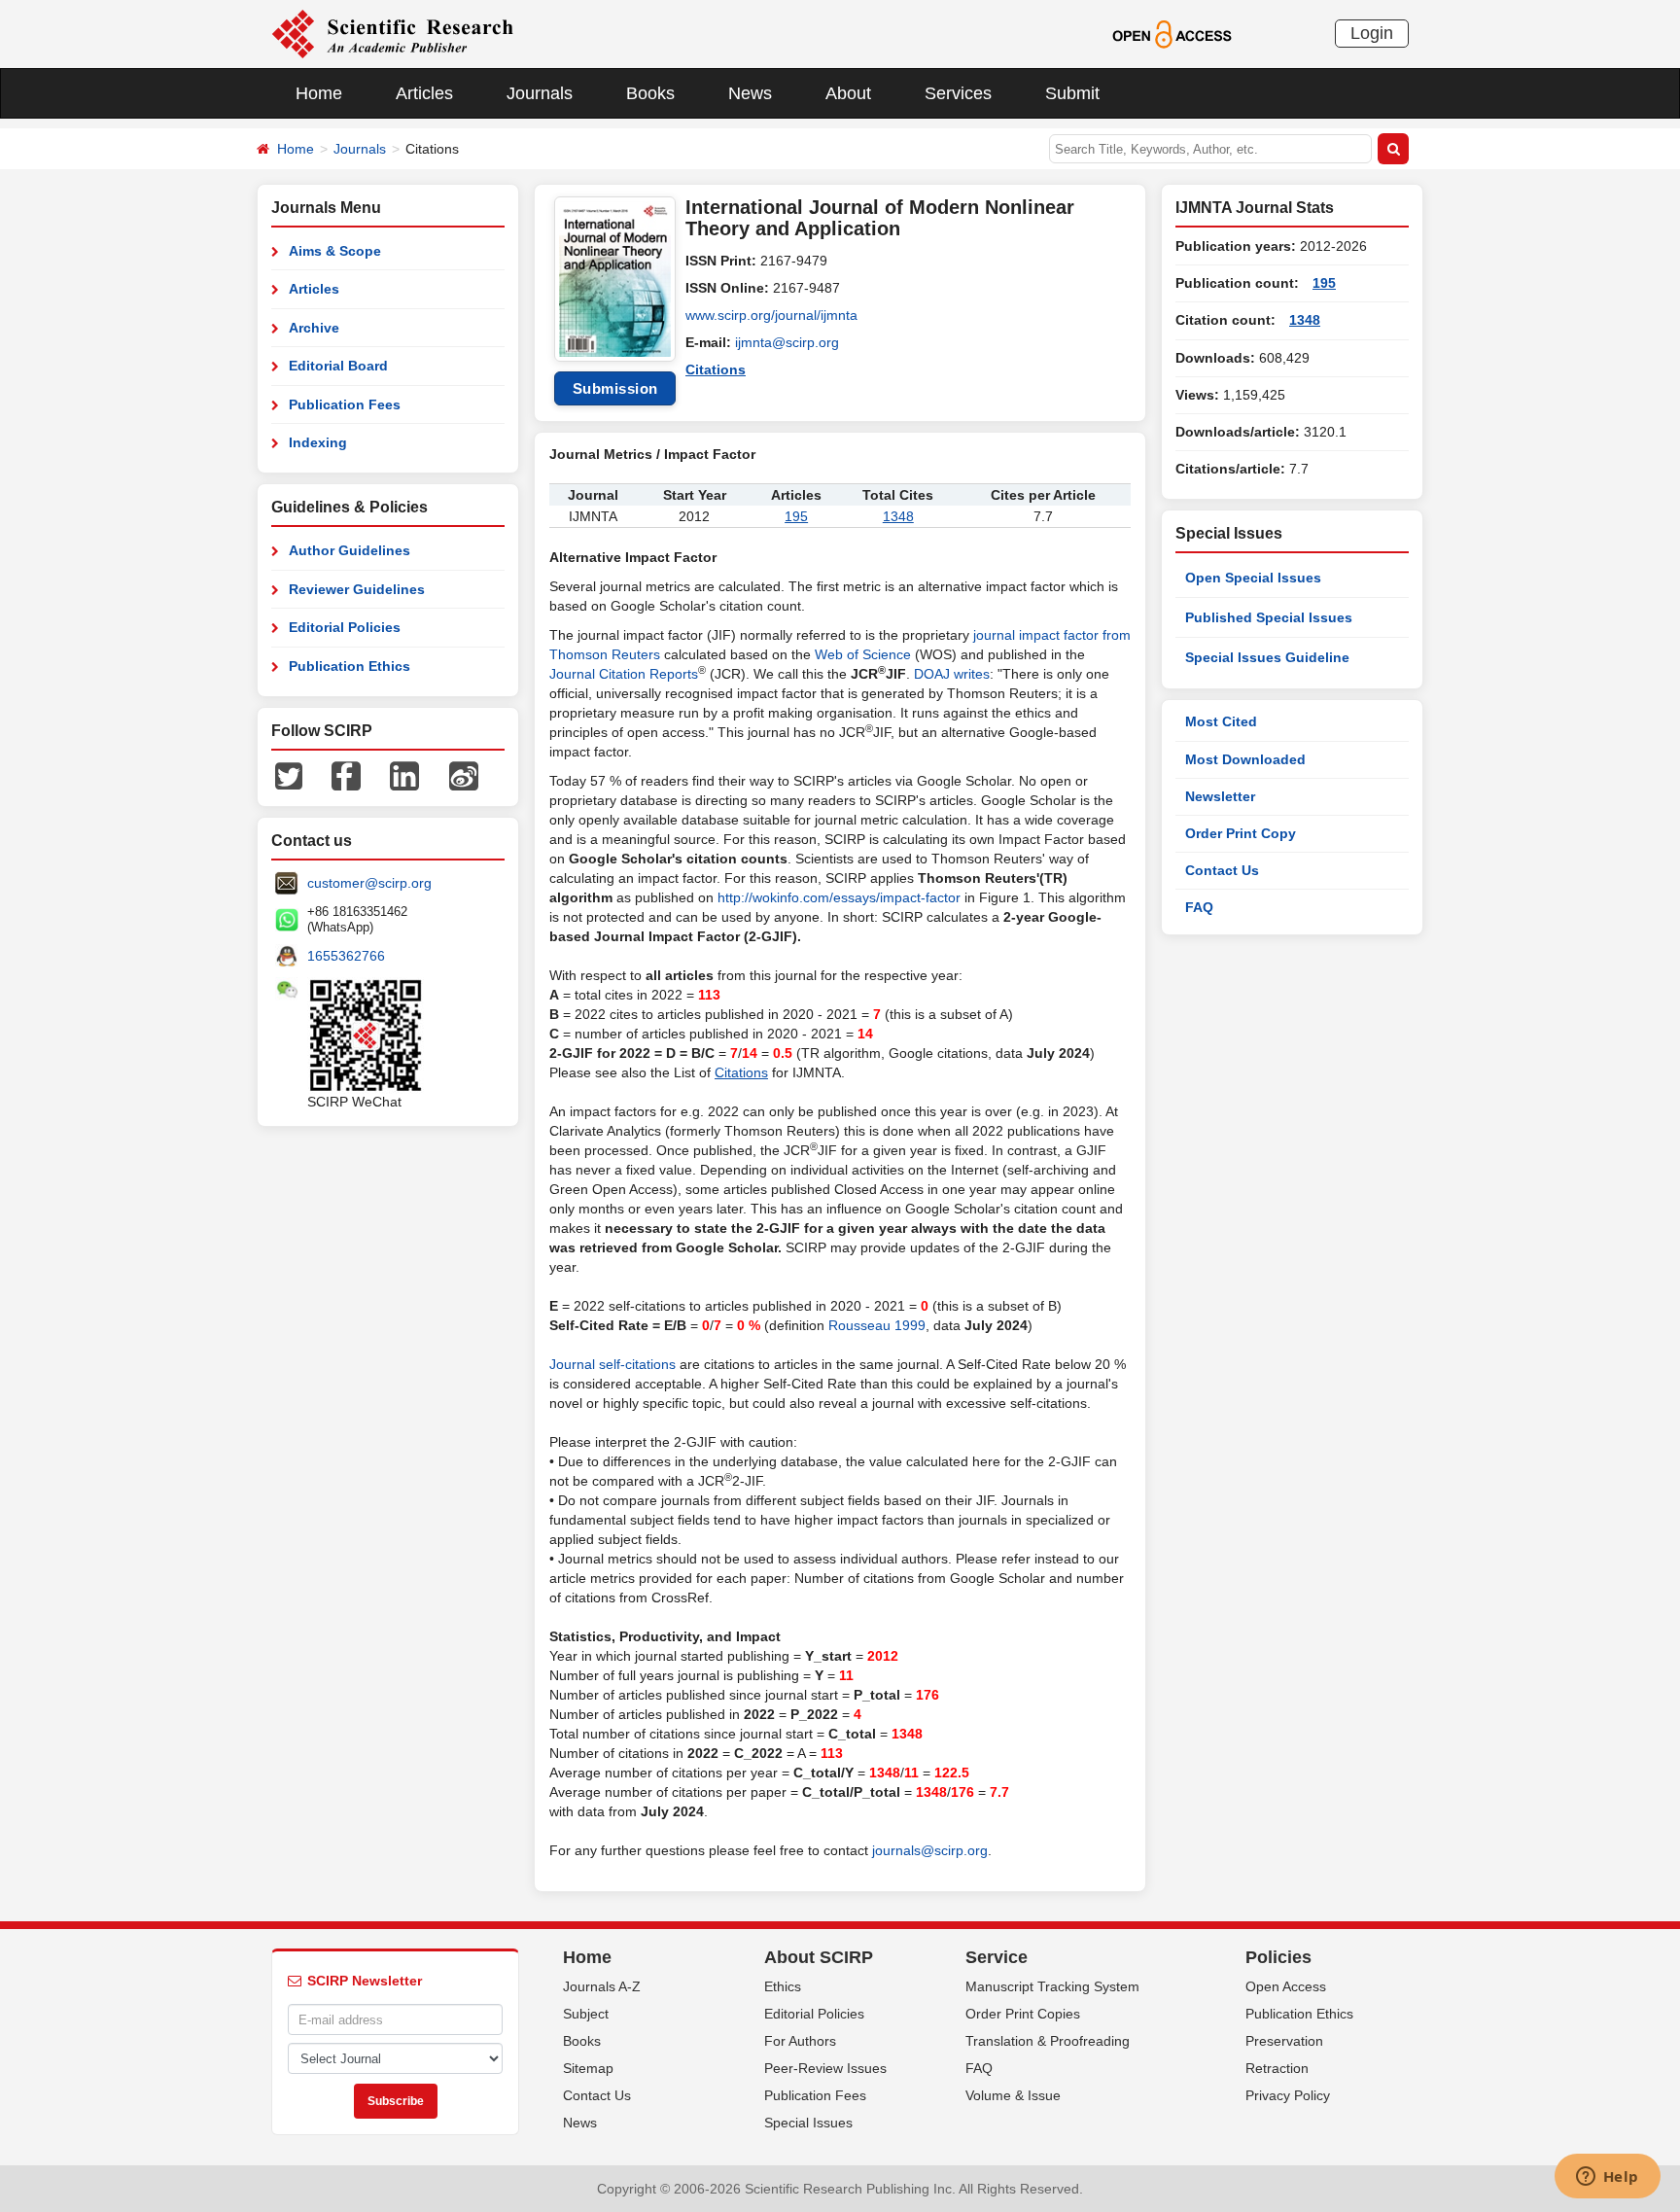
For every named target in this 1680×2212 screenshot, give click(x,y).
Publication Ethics (350, 666)
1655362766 (346, 956)
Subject (586, 2014)
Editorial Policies (345, 627)
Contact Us (1222, 870)
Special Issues (808, 2123)
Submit (1072, 93)
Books (650, 93)
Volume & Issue (1013, 2095)
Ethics (783, 1986)
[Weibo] (464, 775)
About (848, 93)
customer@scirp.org (369, 883)
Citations (716, 369)
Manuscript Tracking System (1052, 1986)
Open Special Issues (1253, 578)
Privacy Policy (1288, 2095)
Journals (540, 93)
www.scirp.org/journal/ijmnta (771, 315)
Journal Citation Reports (624, 674)
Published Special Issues (1269, 617)
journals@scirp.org (930, 1850)
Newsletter (1220, 796)
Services (958, 93)
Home (319, 93)
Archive (314, 328)
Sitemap (588, 2068)
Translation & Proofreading (1048, 2041)
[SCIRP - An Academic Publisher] (392, 33)
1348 (898, 516)
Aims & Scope (335, 251)
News (750, 93)
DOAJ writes (952, 674)
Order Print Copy (1241, 833)
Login (1372, 33)
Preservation (1284, 2041)
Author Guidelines (350, 550)
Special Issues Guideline (1267, 657)
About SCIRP (819, 1957)
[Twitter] (289, 775)
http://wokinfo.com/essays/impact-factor (839, 897)
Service (997, 1957)
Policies (1278, 1957)
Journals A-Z (602, 1986)
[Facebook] (346, 775)
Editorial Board (338, 366)
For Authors (800, 2041)
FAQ (1199, 907)
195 (796, 516)
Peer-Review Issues (825, 2068)
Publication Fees (345, 404)
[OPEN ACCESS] (1172, 33)
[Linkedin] (404, 775)
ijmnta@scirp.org (787, 342)
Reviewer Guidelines (357, 589)
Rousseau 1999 (877, 1325)
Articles (424, 93)
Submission (615, 388)
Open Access (1286, 1986)
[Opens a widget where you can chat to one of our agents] (1607, 2178)
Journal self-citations (612, 1364)
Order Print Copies (1023, 2014)
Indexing (318, 442)
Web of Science (863, 654)
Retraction (1277, 2068)
